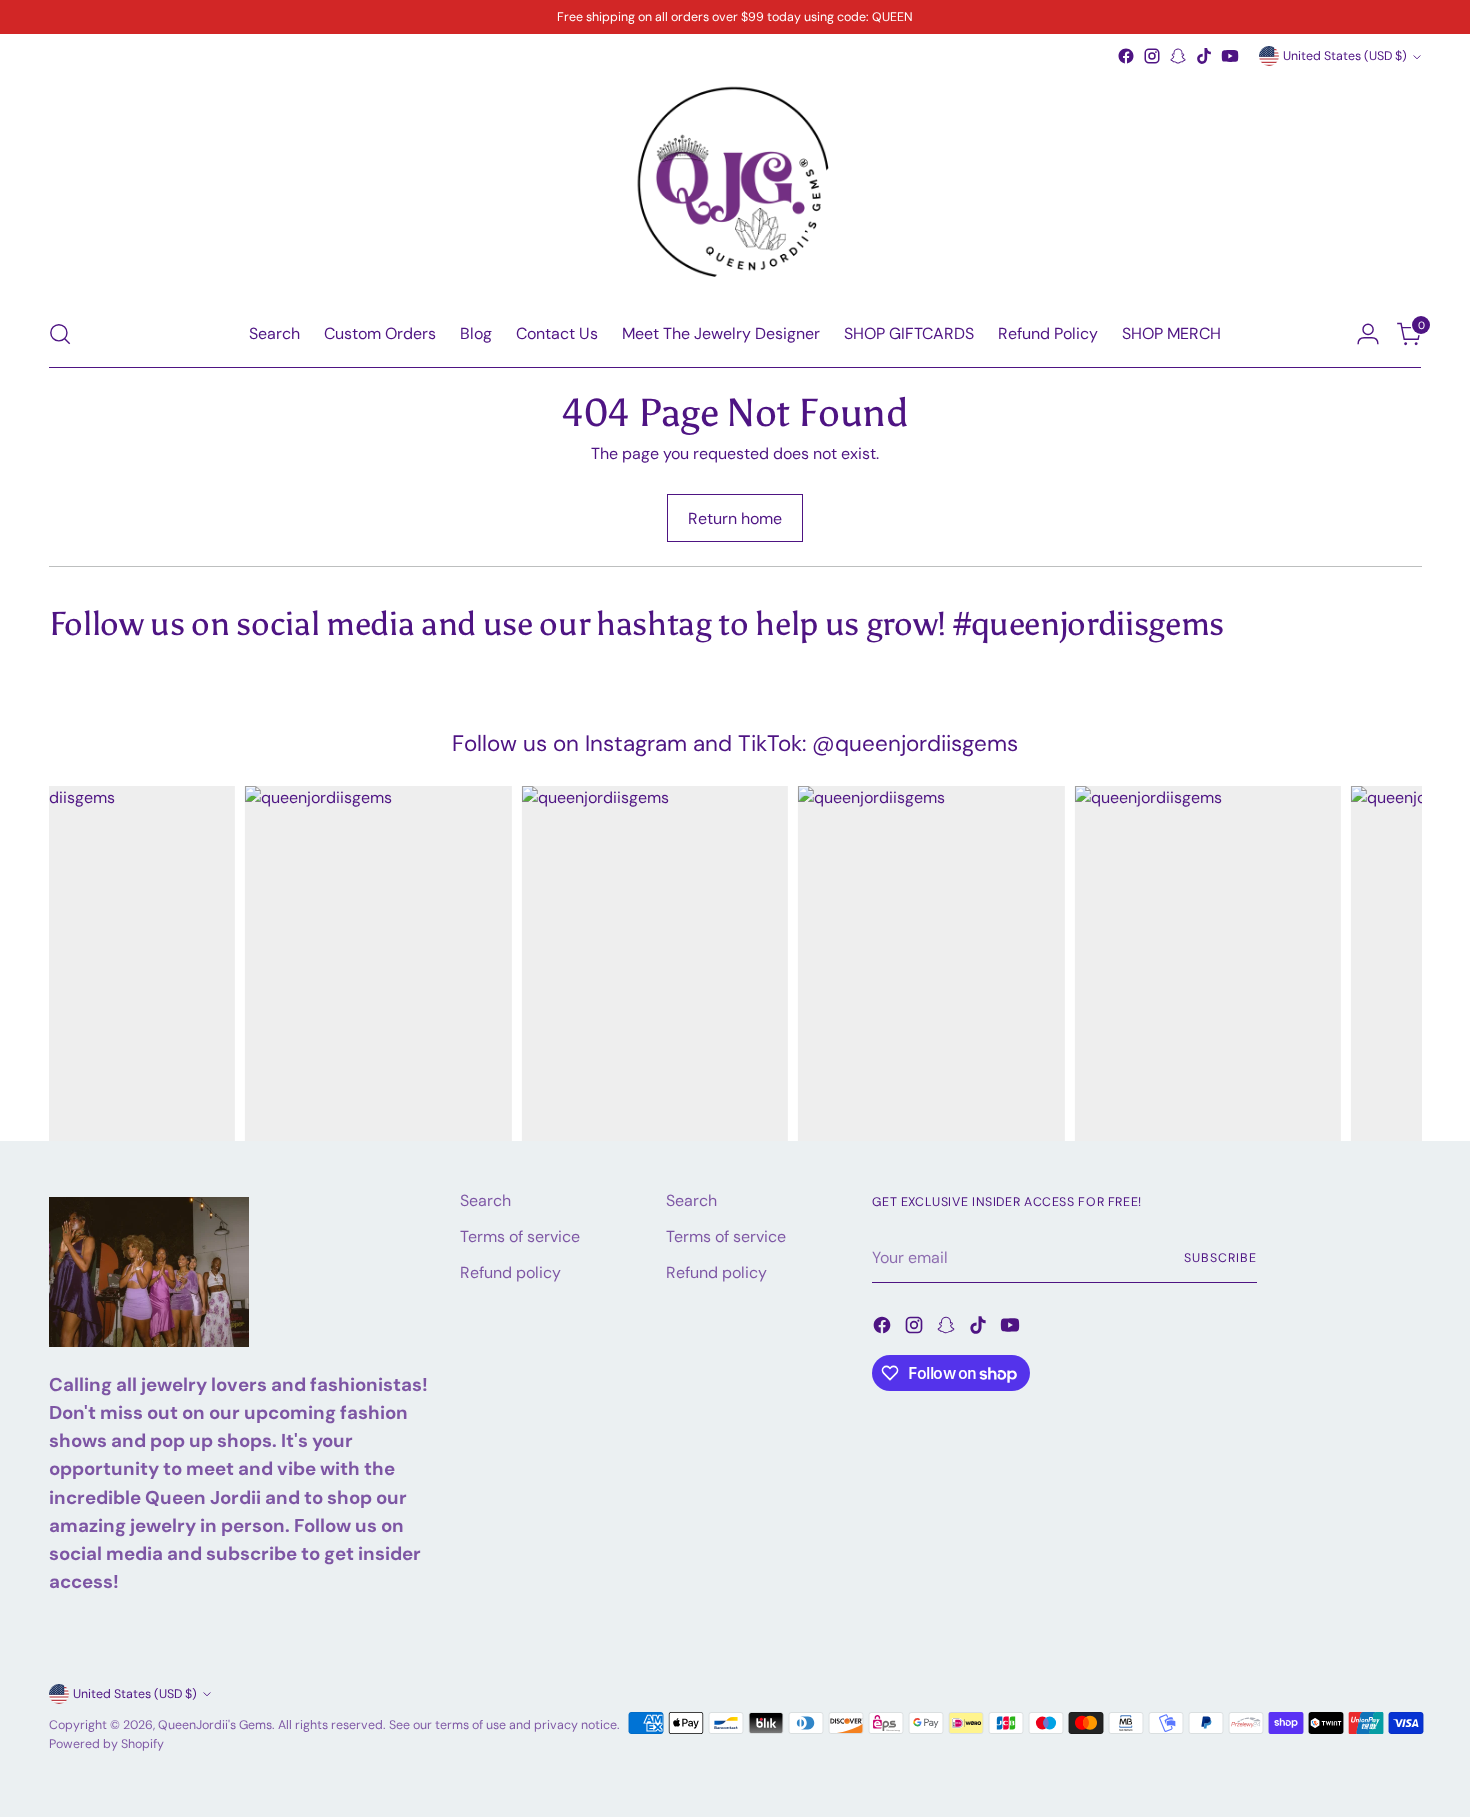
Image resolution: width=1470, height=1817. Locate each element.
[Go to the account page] (1368, 334)
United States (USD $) (1345, 56)
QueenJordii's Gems (215, 1725)
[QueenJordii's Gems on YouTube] (1230, 56)
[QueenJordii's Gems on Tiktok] (1204, 56)
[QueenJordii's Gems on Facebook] (1126, 56)
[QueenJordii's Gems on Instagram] (1152, 56)
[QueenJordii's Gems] (735, 185)
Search (485, 1200)
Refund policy (510, 1272)
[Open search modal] (60, 334)
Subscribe (1220, 1258)
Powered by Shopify (106, 1744)
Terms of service (520, 1236)
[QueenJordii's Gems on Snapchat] (1178, 56)
